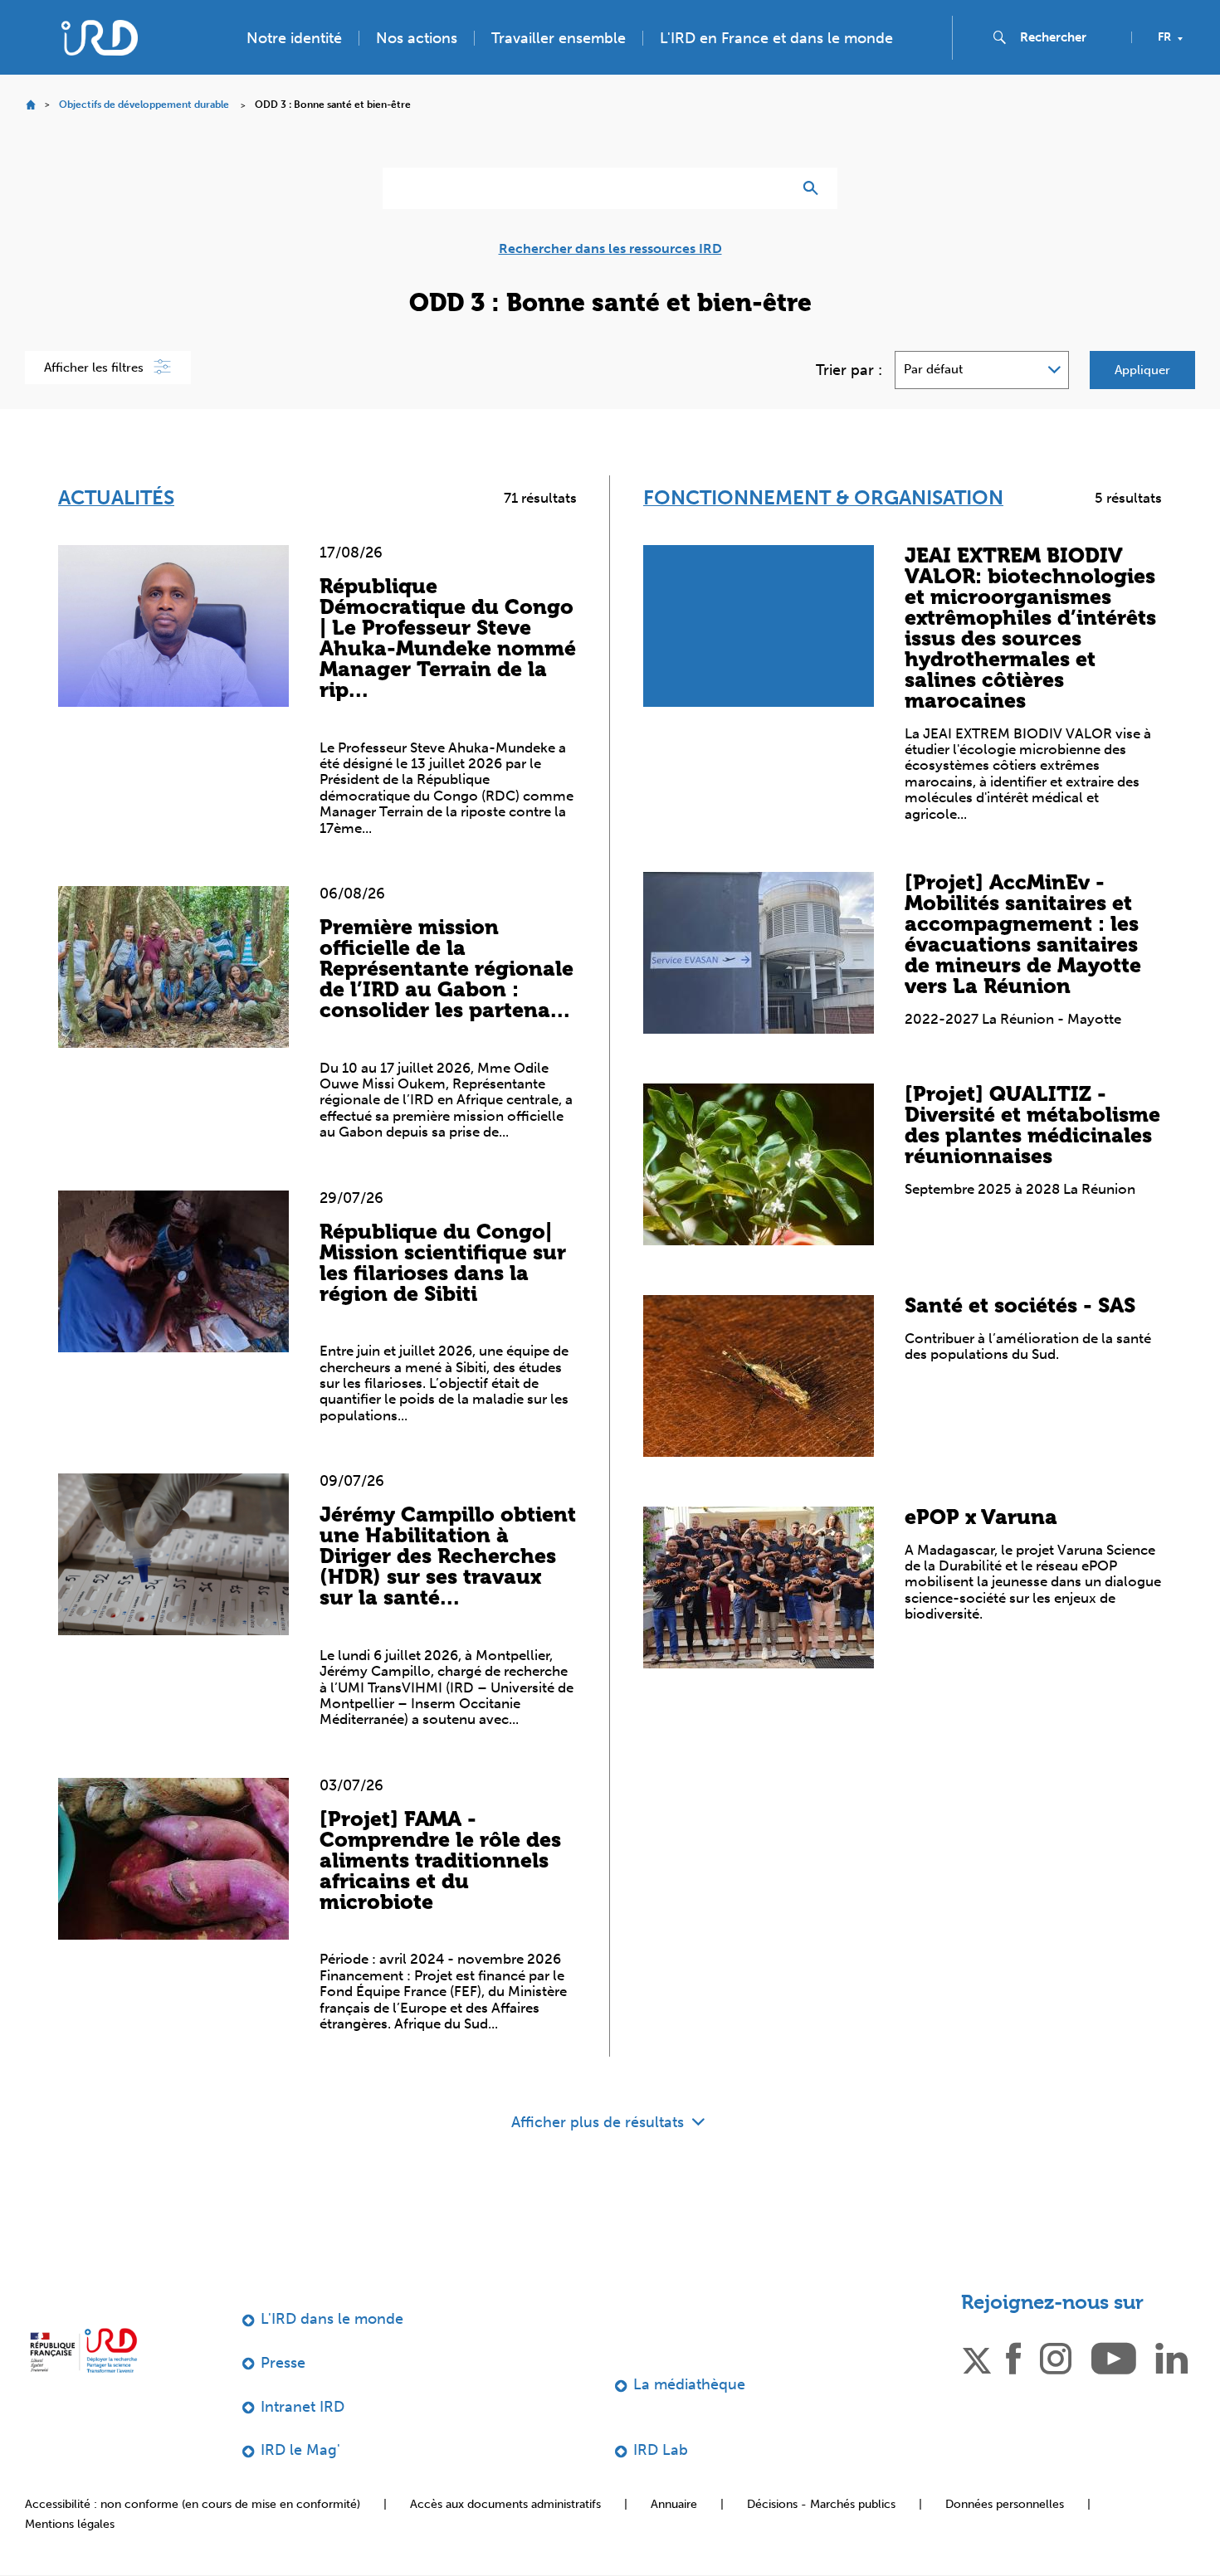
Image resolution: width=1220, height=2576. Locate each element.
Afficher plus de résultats (600, 2122)
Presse (283, 2363)
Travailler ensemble (559, 38)
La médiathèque (689, 2384)
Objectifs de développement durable (144, 105)
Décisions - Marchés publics (821, 2504)
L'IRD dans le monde (332, 2319)
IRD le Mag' (300, 2450)
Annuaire (674, 2504)
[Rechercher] (815, 188)
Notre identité (294, 38)
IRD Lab (661, 2450)
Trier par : (849, 370)
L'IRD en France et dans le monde (776, 38)
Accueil (30, 105)
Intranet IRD (303, 2407)
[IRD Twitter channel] (977, 2357)
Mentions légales (70, 2524)
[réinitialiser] (773, 188)
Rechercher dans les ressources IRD (610, 249)
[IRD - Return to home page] (99, 38)
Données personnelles (1005, 2504)
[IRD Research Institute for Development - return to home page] (83, 2350)
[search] (1069, 37)
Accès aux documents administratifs (505, 2504)
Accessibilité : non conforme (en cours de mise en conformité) (193, 2504)
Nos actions (417, 38)
